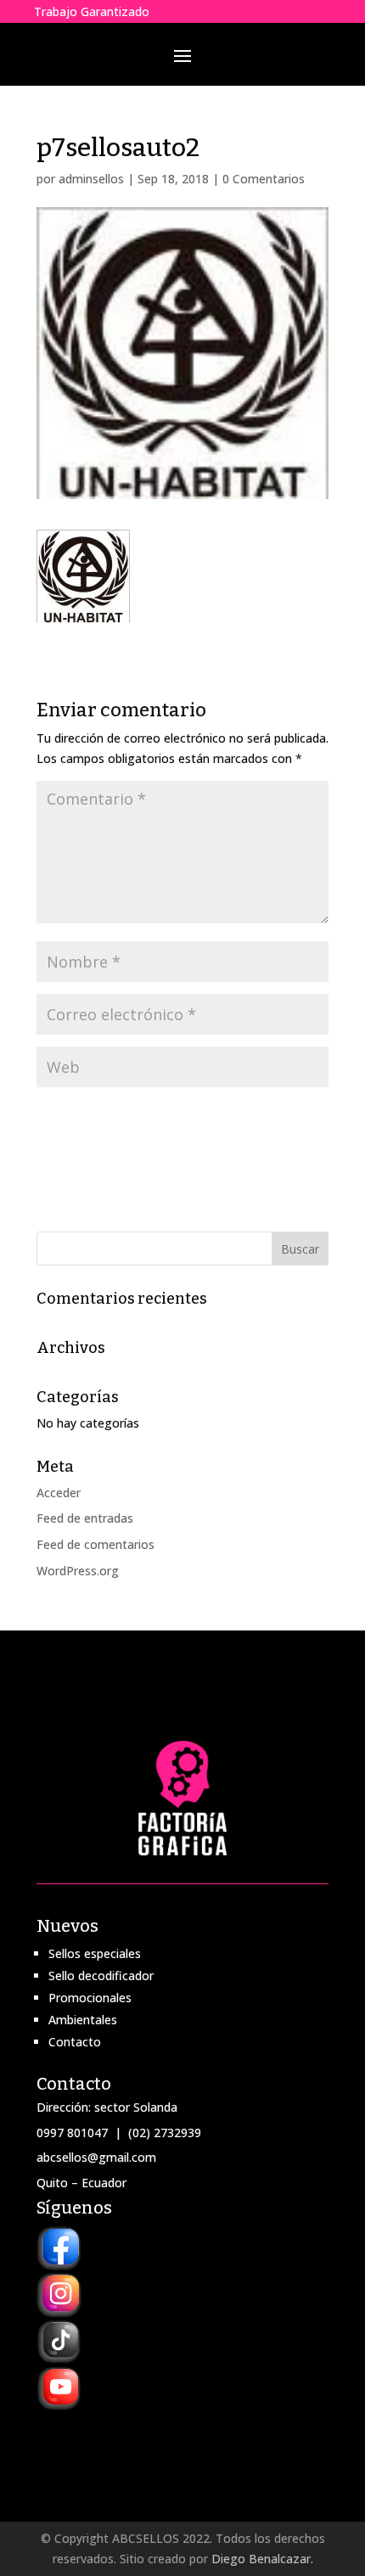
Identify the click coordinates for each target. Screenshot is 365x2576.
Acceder (59, 1493)
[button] (83, 576)
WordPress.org (78, 1571)
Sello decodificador (101, 1975)
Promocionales (90, 1998)
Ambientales (83, 2020)
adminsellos (91, 179)
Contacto (75, 2042)
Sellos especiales (95, 1953)
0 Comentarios (264, 179)
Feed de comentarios (95, 1544)
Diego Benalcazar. (262, 2559)
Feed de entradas (85, 1518)
